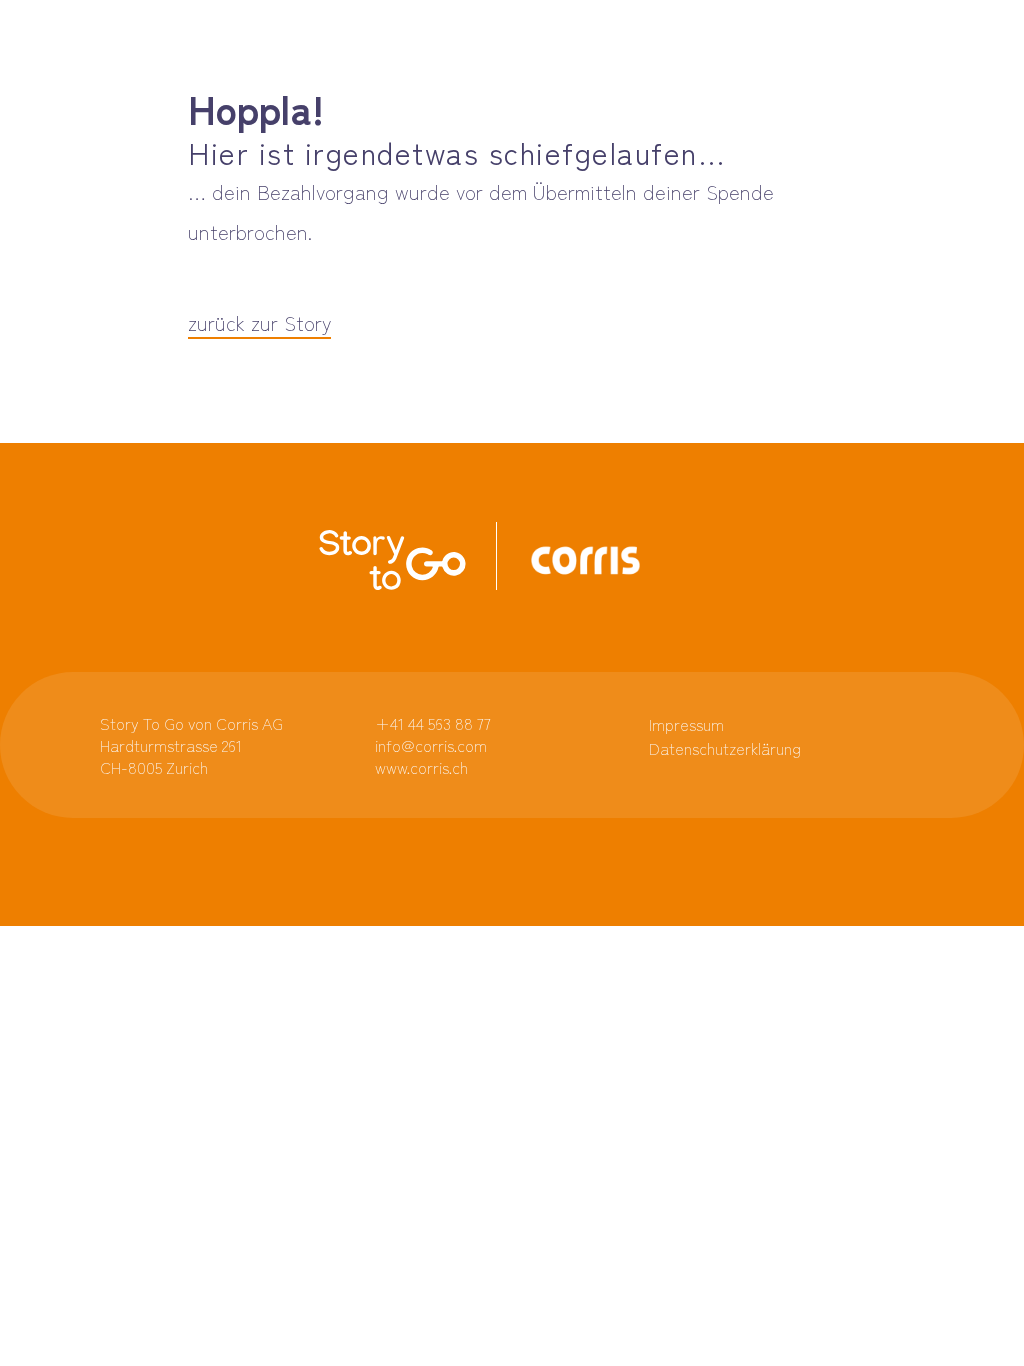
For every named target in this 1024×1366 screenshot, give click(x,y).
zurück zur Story (259, 322)
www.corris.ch (421, 767)
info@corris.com (431, 745)
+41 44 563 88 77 (433, 723)
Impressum (686, 724)
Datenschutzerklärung (725, 748)
